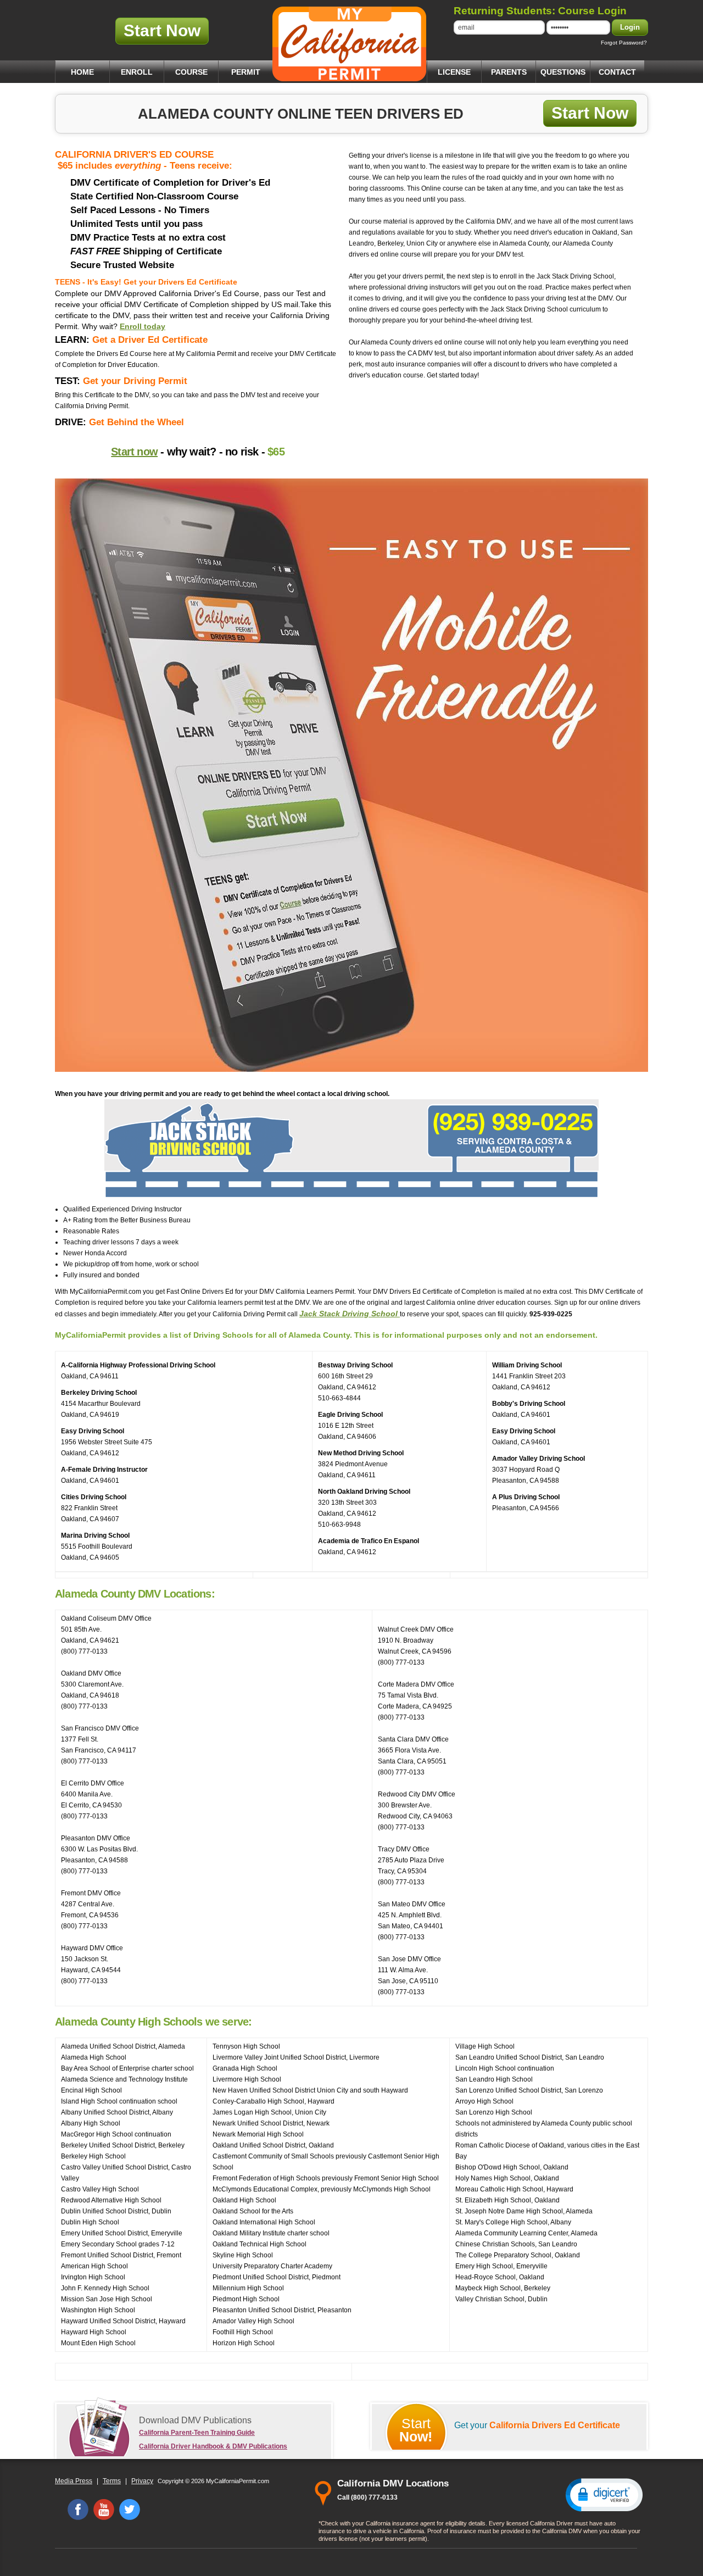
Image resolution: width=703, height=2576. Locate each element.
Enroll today (143, 326)
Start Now (162, 30)
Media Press (74, 2481)
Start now (134, 452)
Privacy (142, 2481)
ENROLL (137, 72)
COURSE (191, 72)
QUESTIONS (563, 72)
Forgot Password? (624, 43)
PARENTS (509, 72)
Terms (112, 2481)
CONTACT (617, 72)
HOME (82, 72)
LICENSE (454, 72)
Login (630, 27)
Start (416, 2430)
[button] (604, 2494)
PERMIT (246, 72)
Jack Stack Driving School (350, 1314)
